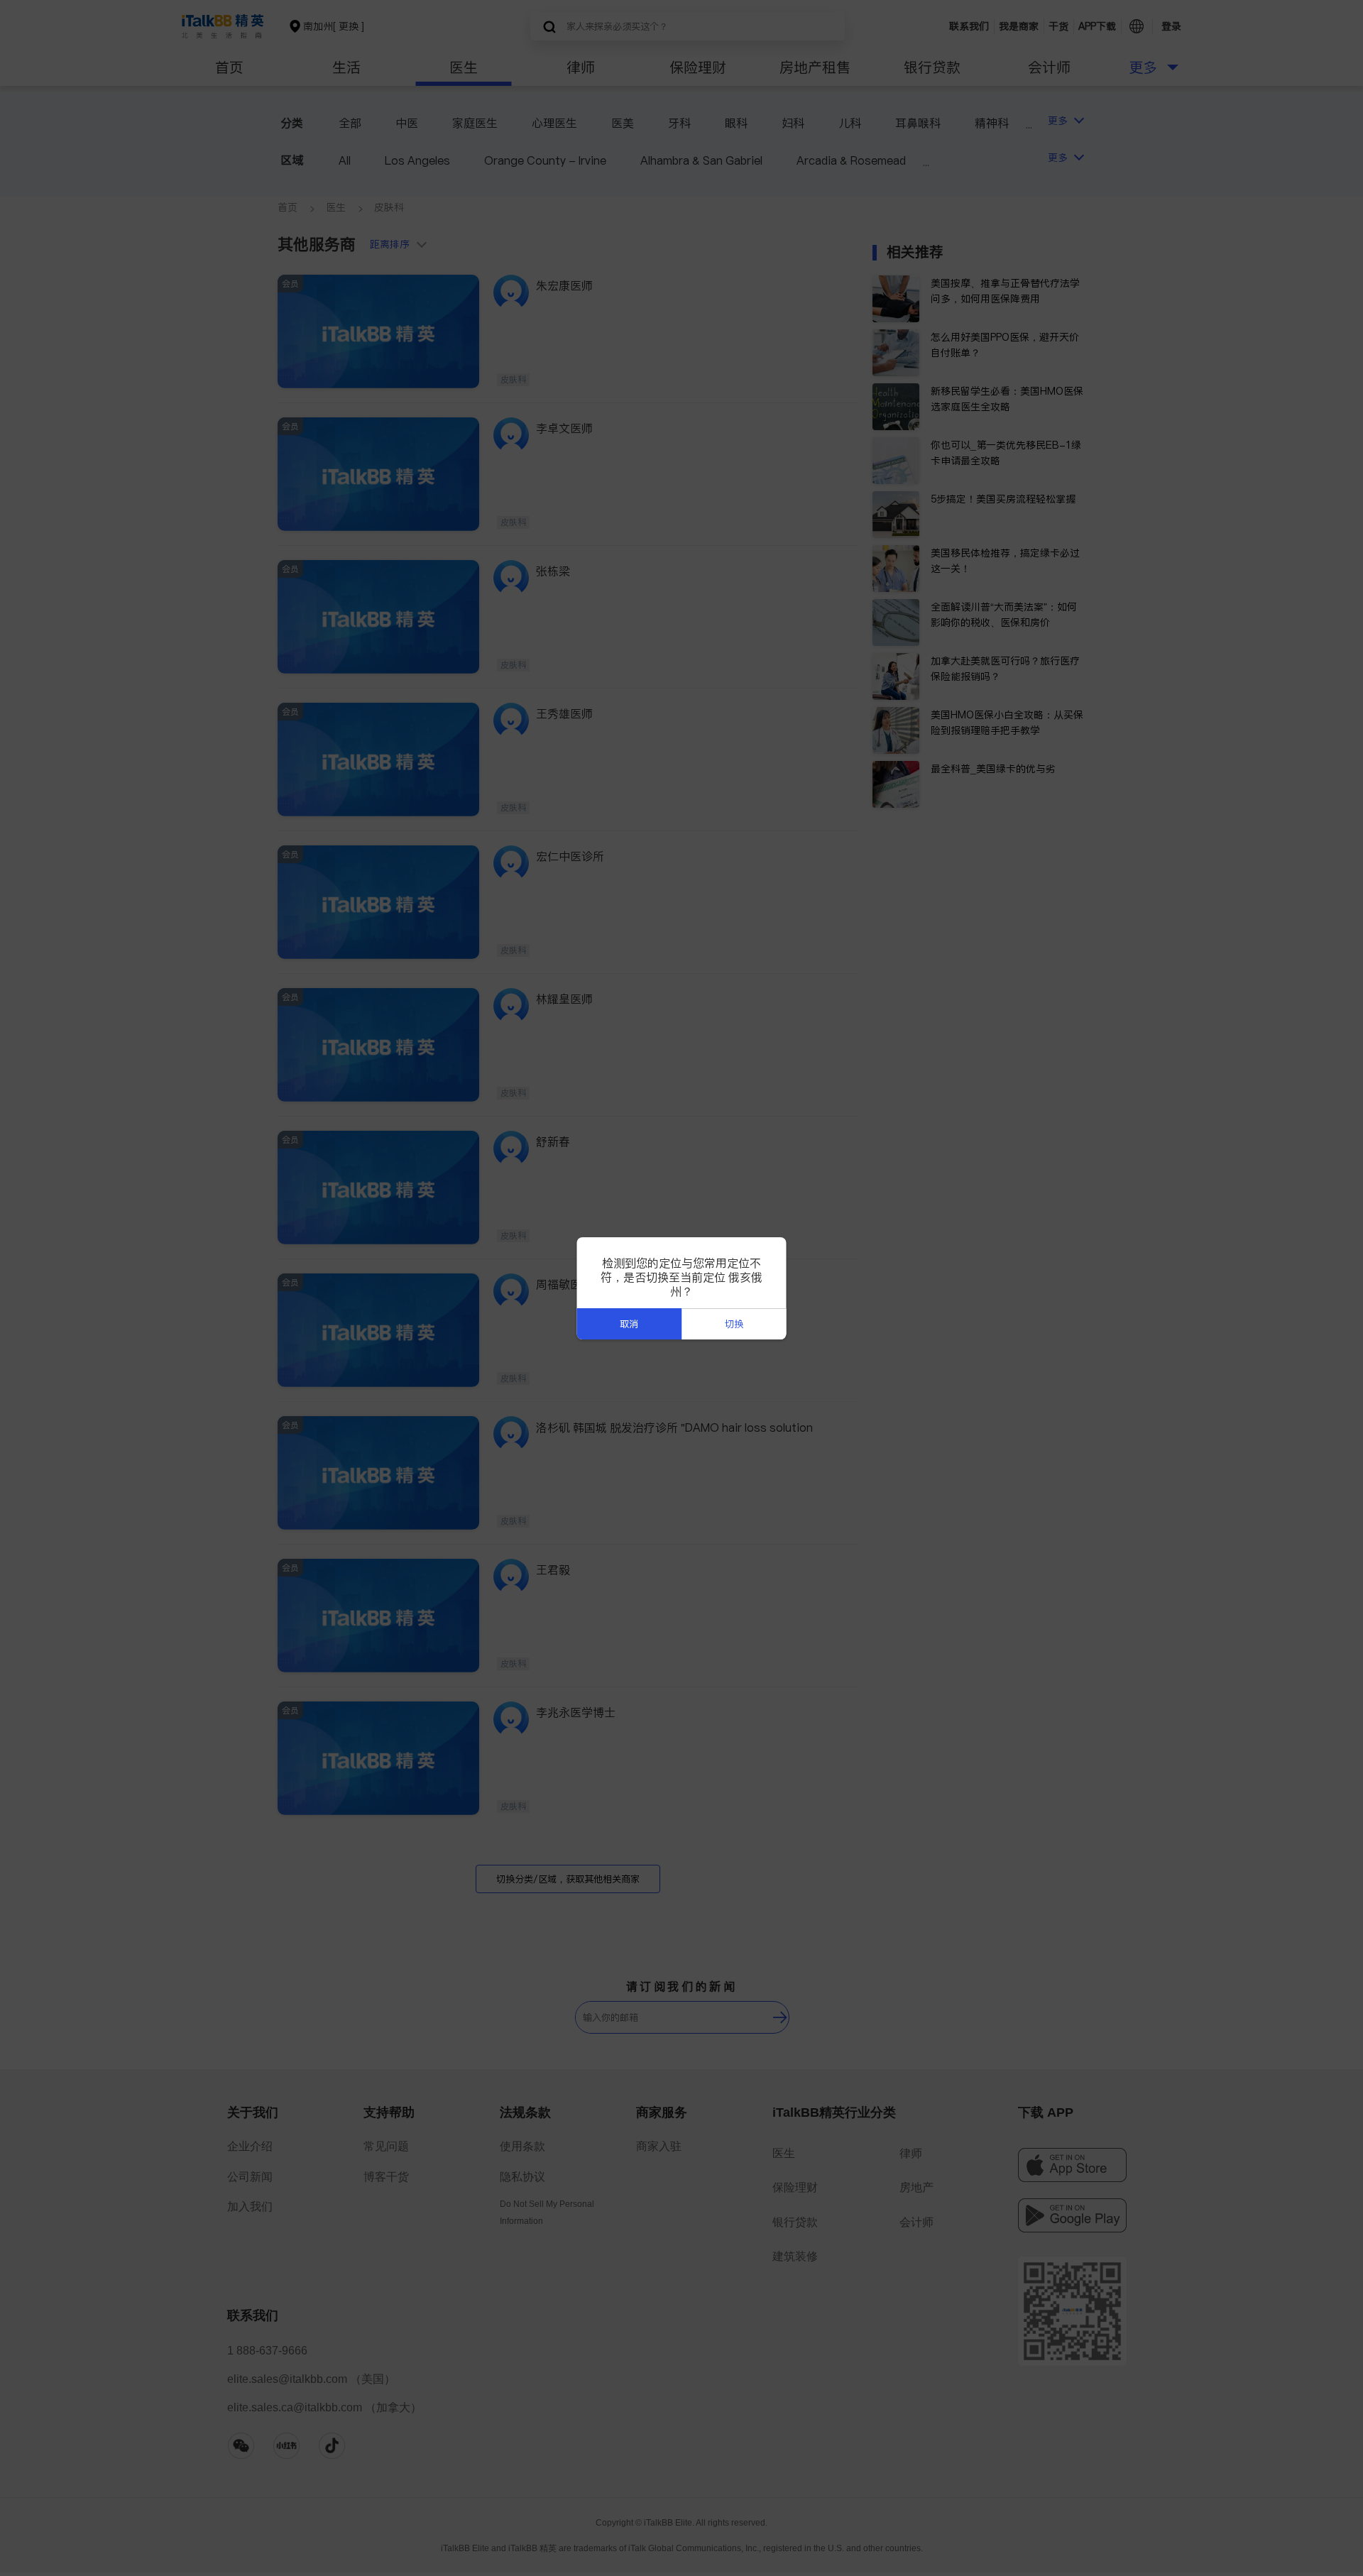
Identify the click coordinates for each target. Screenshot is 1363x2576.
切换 (734, 1324)
